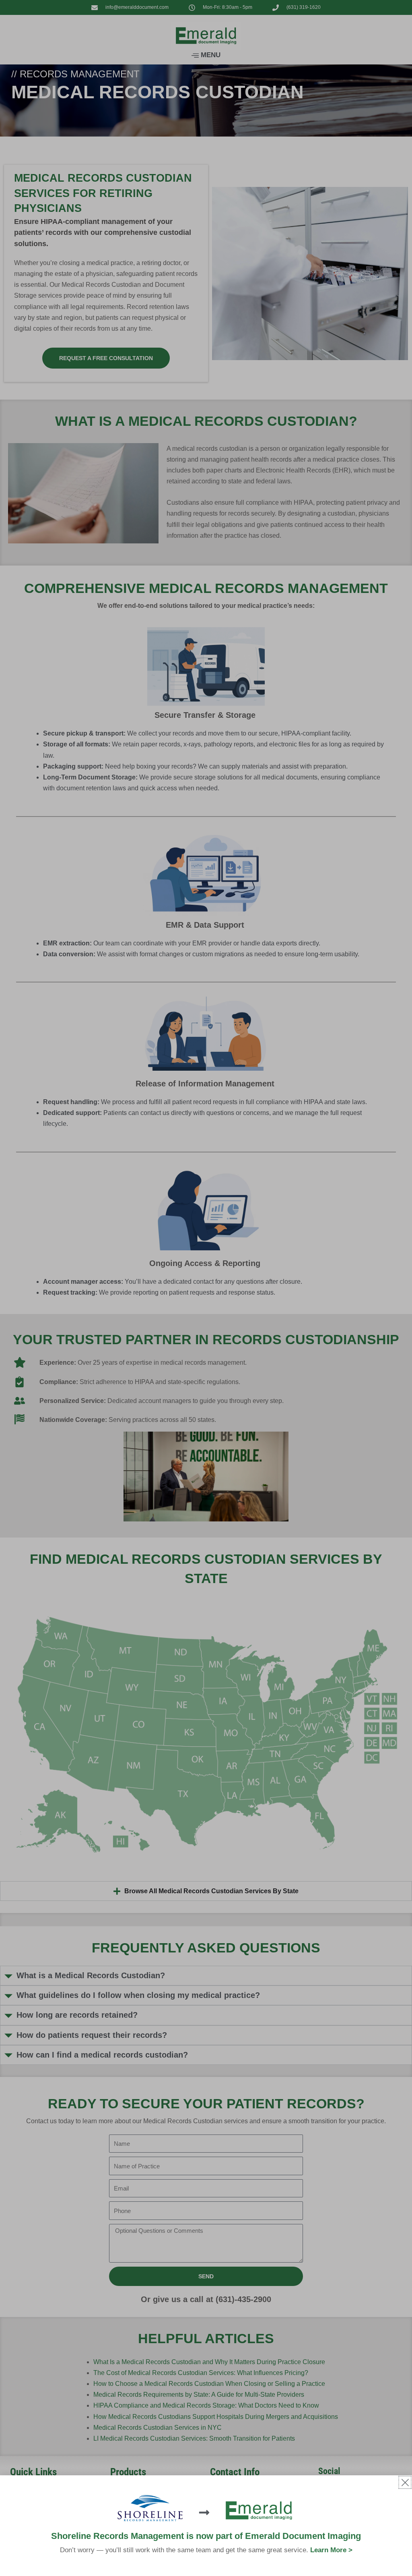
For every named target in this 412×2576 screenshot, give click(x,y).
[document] (206, 1288)
